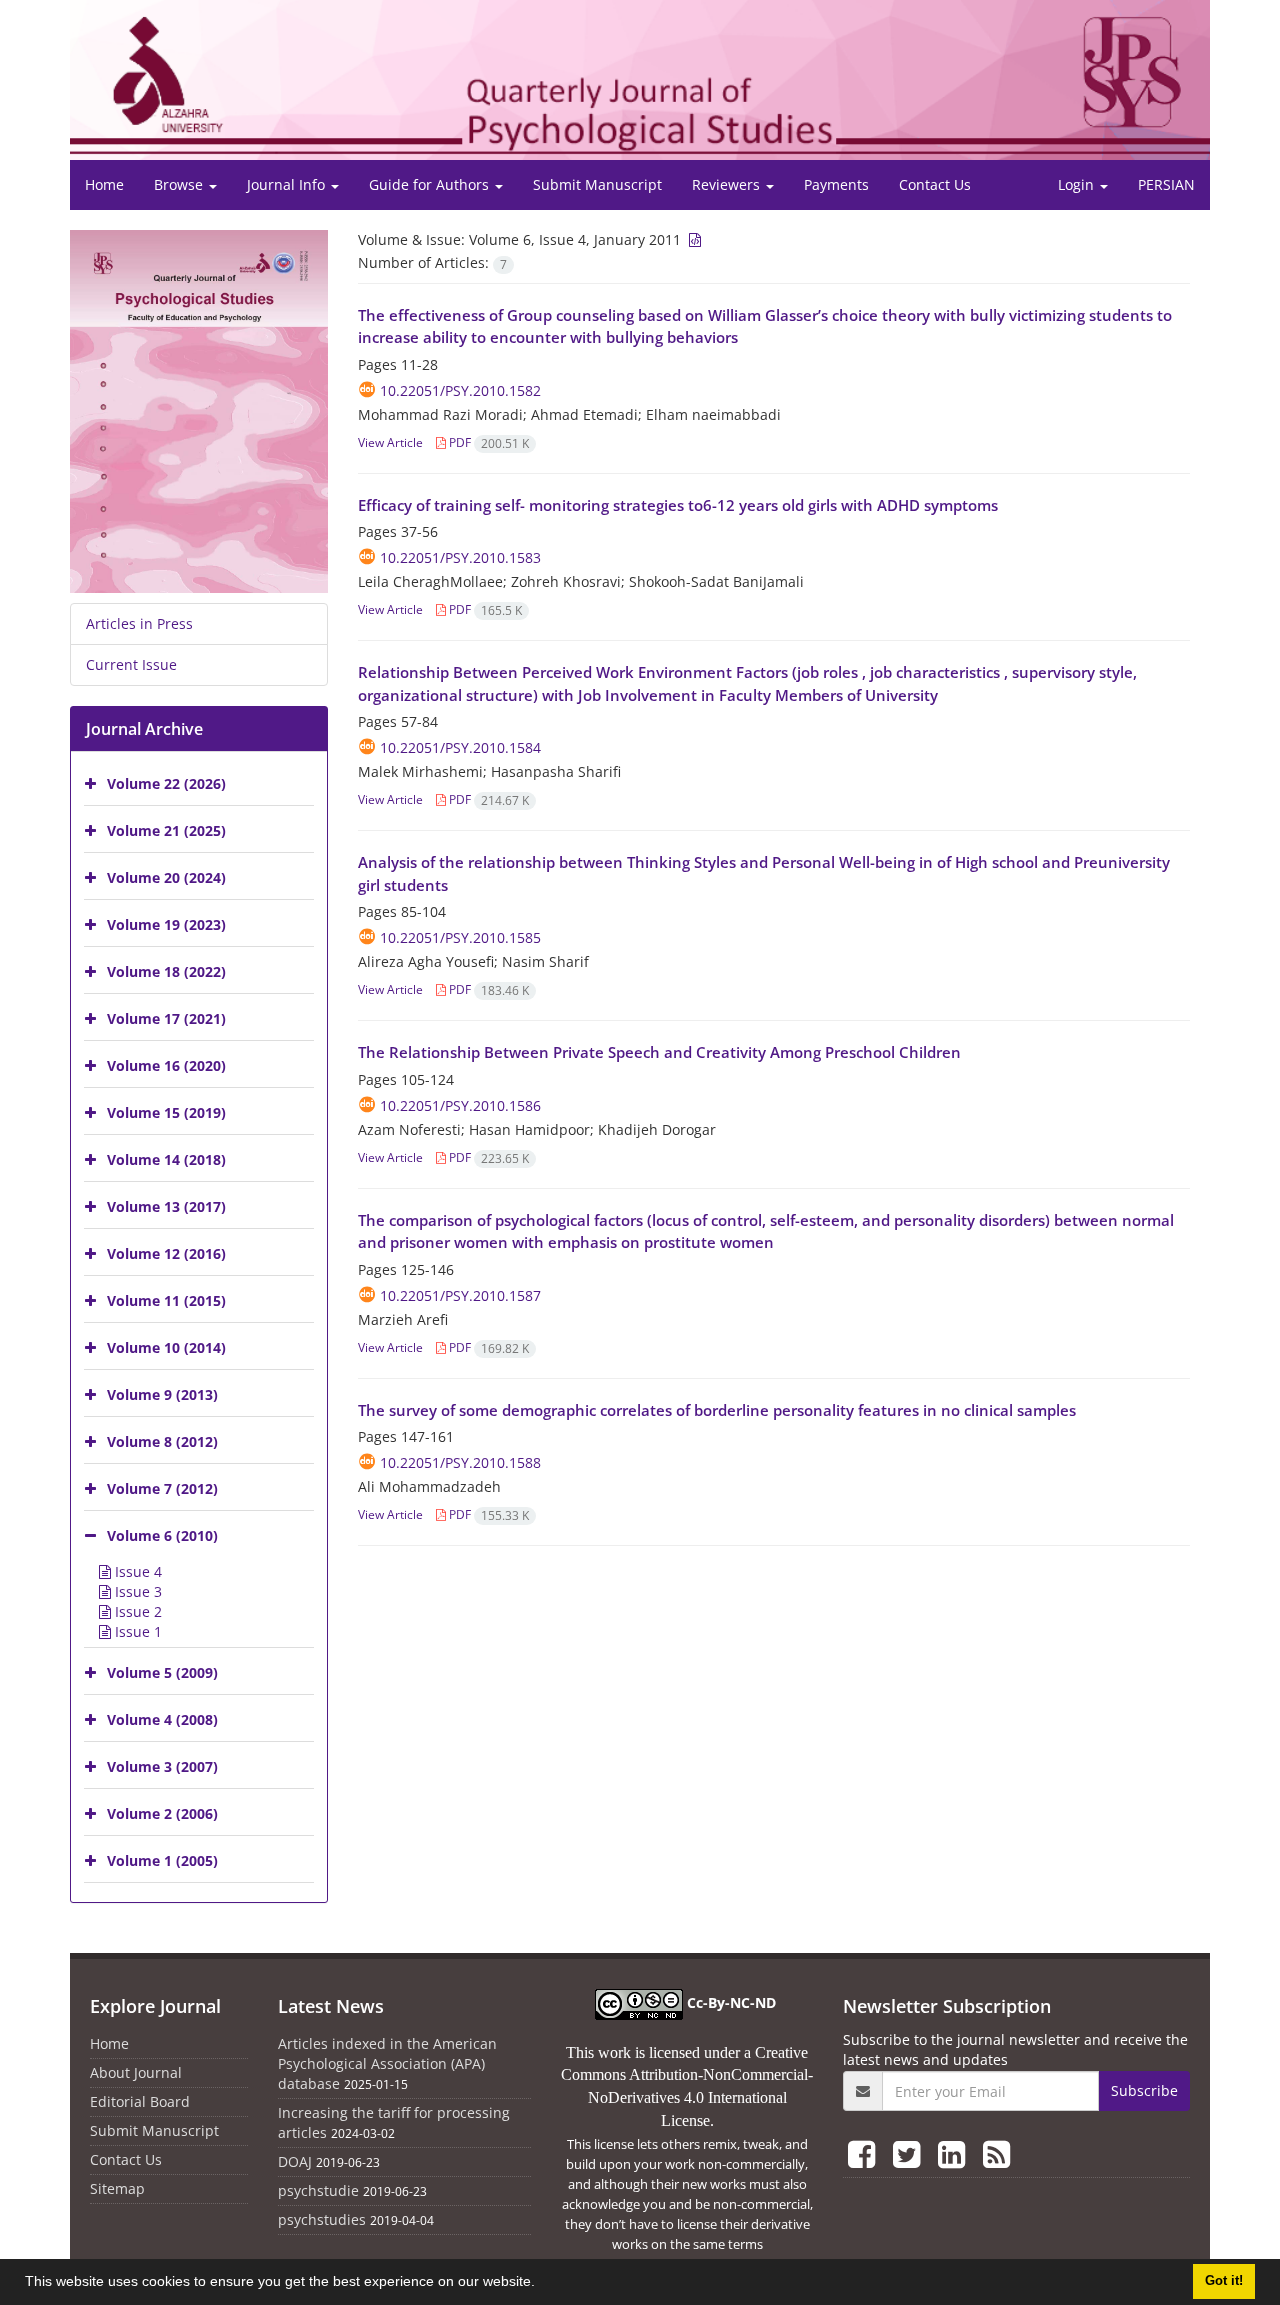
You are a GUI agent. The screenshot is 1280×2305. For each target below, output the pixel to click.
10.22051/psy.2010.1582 (460, 390)
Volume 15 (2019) (166, 1112)
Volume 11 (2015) (166, 1300)
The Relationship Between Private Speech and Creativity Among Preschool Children (659, 1052)
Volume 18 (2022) (166, 971)
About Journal (136, 2072)
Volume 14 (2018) (166, 1159)
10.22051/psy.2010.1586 (460, 1105)
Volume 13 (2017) (166, 1206)
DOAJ (295, 2161)
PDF (487, 442)
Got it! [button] (1224, 2281)
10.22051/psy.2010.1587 (460, 1295)
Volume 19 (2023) (166, 924)
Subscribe (1144, 2090)
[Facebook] (865, 2153)
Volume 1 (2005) (162, 1860)
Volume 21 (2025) (166, 830)
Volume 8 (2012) (162, 1441)
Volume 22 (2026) (166, 783)
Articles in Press (139, 623)
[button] (542, 2284)
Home (104, 184)
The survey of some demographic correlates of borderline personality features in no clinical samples (717, 1410)
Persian (1166, 184)
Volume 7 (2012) (162, 1488)
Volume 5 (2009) (162, 1672)
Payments (836, 184)
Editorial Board (140, 2101)
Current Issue (131, 664)
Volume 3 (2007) (162, 1766)
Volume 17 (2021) (166, 1018)
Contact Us (935, 184)
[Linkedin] (955, 2153)
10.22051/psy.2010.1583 (460, 557)
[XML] (693, 239)
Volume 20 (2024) (166, 877)
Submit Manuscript (597, 184)
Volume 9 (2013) (162, 1394)
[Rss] (996, 2153)
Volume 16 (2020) (166, 1065)
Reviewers (728, 184)
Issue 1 (136, 1631)
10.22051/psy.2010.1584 (460, 747)
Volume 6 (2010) (162, 1535)
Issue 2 (136, 1611)
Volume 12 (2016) (166, 1253)
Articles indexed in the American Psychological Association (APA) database (387, 2063)
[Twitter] (910, 2153)
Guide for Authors (431, 184)
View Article (390, 442)
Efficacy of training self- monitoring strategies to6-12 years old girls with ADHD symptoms (678, 505)
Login (1078, 184)
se (703, 2120)
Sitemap (117, 2188)
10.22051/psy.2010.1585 (460, 937)
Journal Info (288, 184)
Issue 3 (136, 1591)
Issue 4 (136, 1571)
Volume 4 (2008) (162, 1719)
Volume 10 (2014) (166, 1347)
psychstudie (318, 2190)
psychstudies (322, 2219)
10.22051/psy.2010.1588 (460, 1462)
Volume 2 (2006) (162, 1813)
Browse (180, 184)
